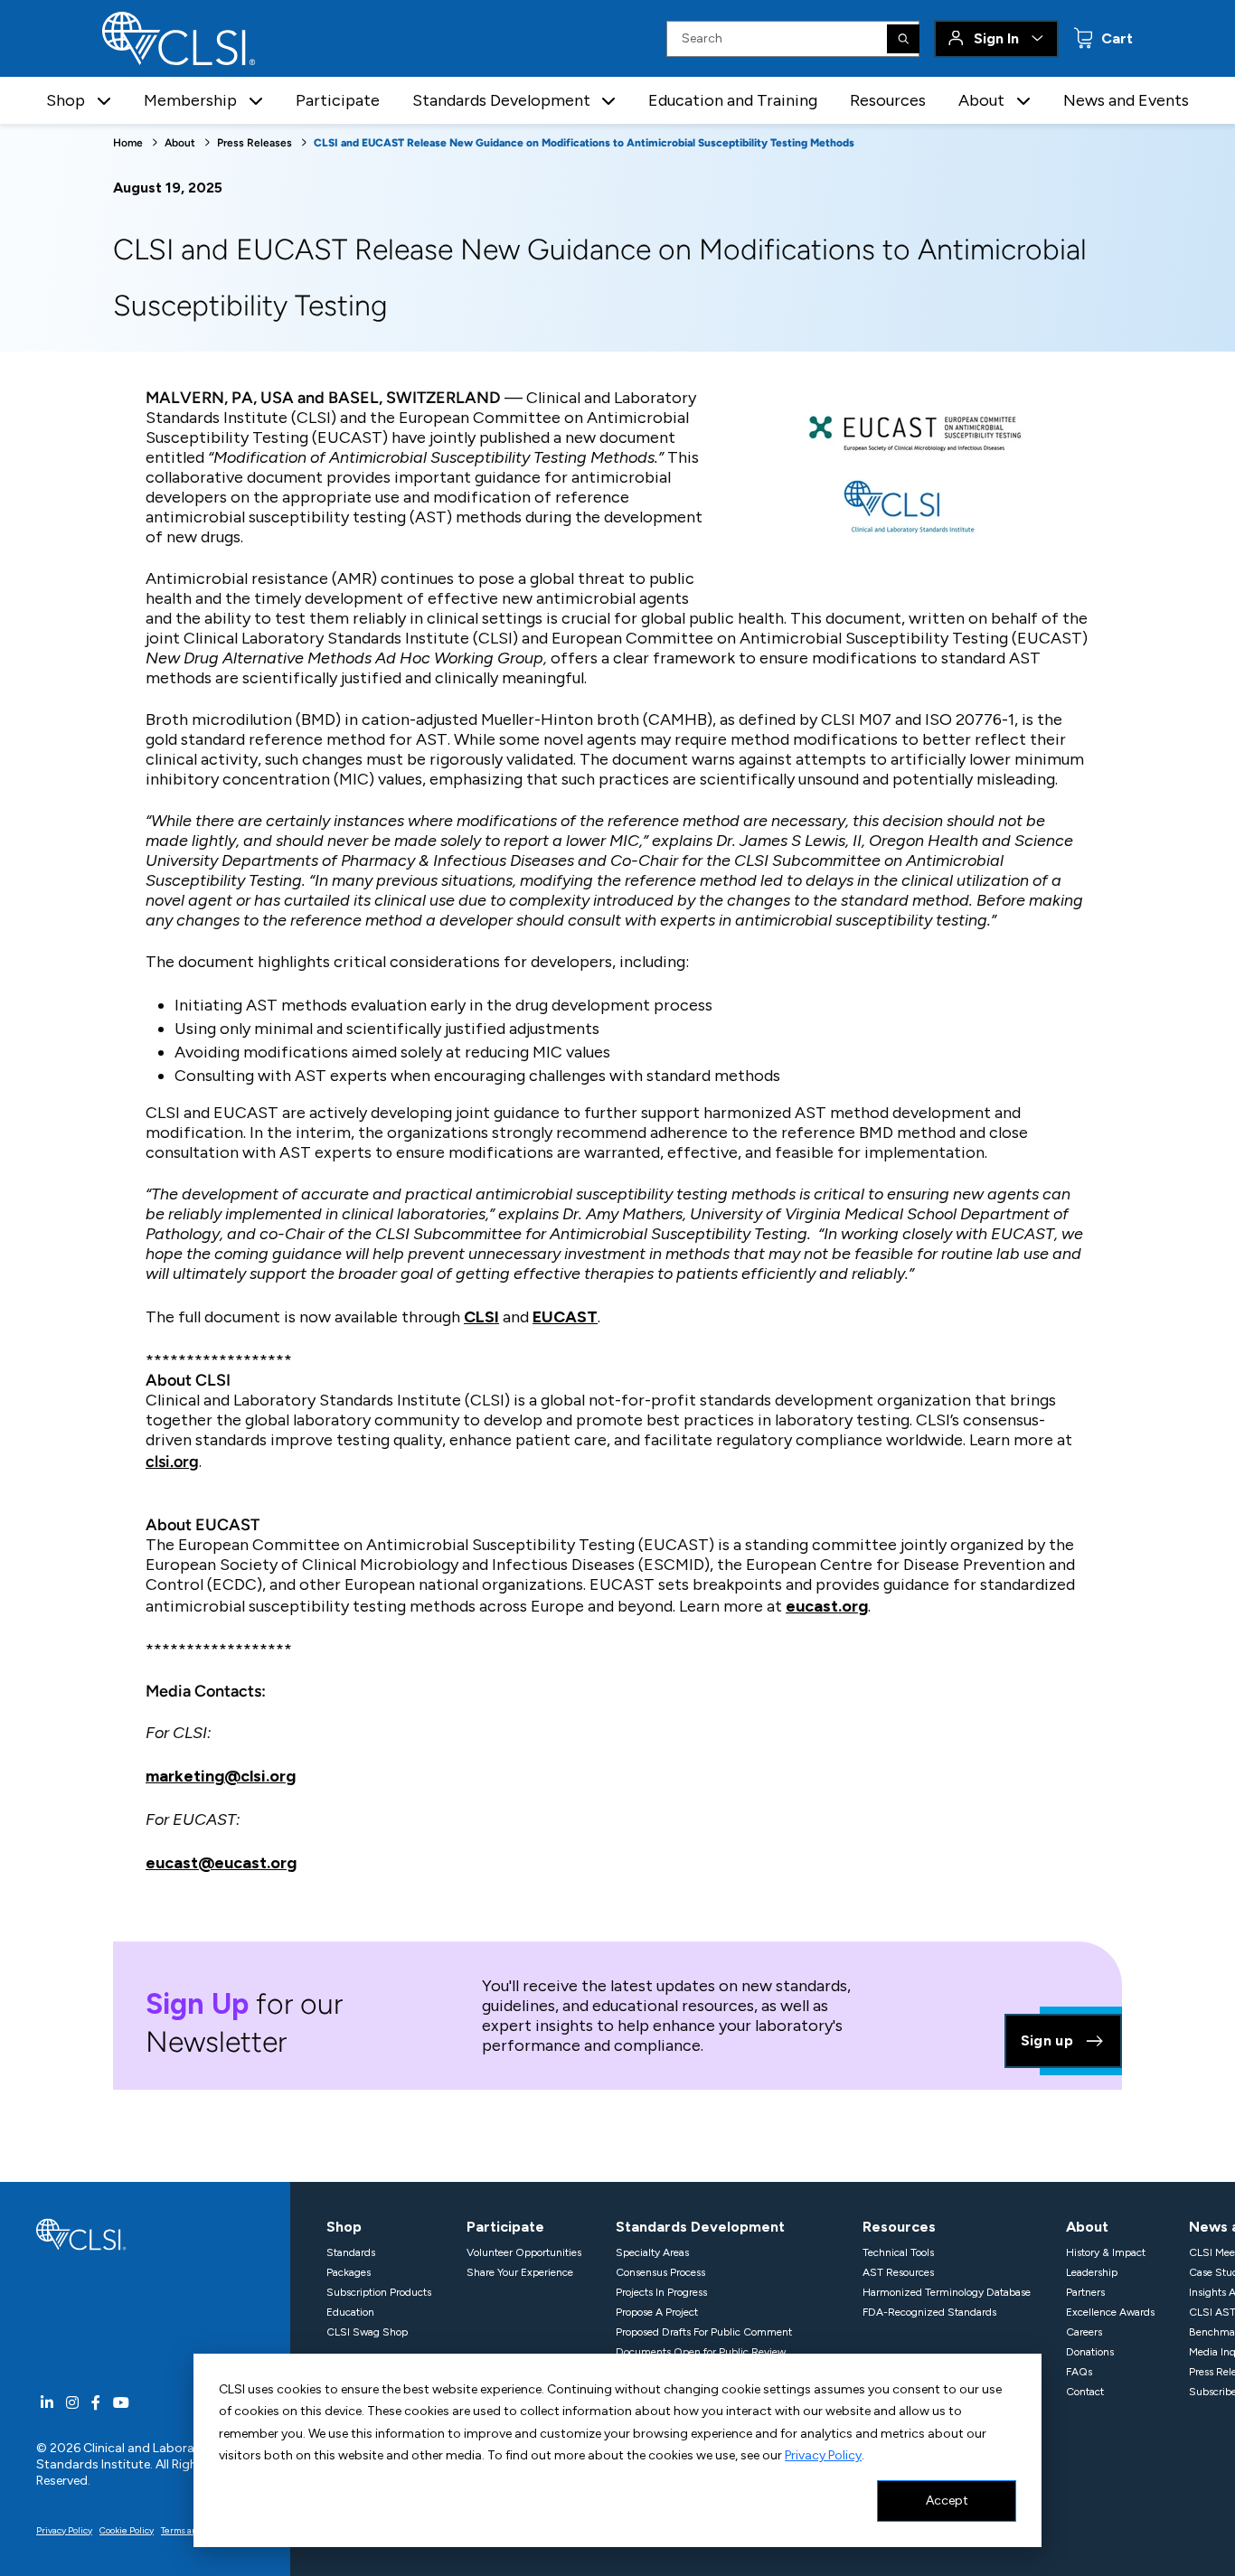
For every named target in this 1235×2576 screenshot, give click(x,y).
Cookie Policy (127, 2530)
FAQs (1079, 2372)
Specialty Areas (652, 2252)
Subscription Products (379, 2292)
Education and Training (733, 100)
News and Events (1126, 100)
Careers (1084, 2332)
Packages (349, 2272)
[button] (104, 101)
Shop (344, 2227)
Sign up (1047, 2040)
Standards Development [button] (501, 100)
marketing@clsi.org (221, 1776)
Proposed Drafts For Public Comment (704, 2332)
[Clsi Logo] (81, 2233)
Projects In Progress (661, 2292)
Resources (888, 100)
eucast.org (827, 1606)
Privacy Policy (823, 2455)
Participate (338, 100)
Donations (1090, 2352)
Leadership (1092, 2272)
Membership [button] (190, 100)
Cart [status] (1115, 38)
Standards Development (700, 2227)
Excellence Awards (1110, 2312)
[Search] (903, 39)
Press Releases (255, 143)
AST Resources (898, 2272)
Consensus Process (660, 2272)
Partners (1085, 2292)
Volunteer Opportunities (524, 2252)
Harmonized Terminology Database (947, 2292)
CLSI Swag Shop (367, 2332)
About (180, 143)
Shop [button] (66, 100)
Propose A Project (657, 2312)
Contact (1085, 2392)
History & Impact (1106, 2252)
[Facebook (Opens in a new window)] (96, 2403)
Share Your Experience (520, 2272)
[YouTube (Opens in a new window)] (121, 2403)
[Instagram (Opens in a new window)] (72, 2403)
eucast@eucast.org (221, 1863)
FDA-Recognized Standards (929, 2312)
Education (350, 2312)
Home (128, 143)
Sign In (996, 38)
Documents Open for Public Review (701, 2352)
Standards (351, 2252)
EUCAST (565, 1317)
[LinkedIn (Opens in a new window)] (47, 2403)
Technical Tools (898, 2252)
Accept (947, 2501)
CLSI (481, 1317)
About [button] (981, 100)
